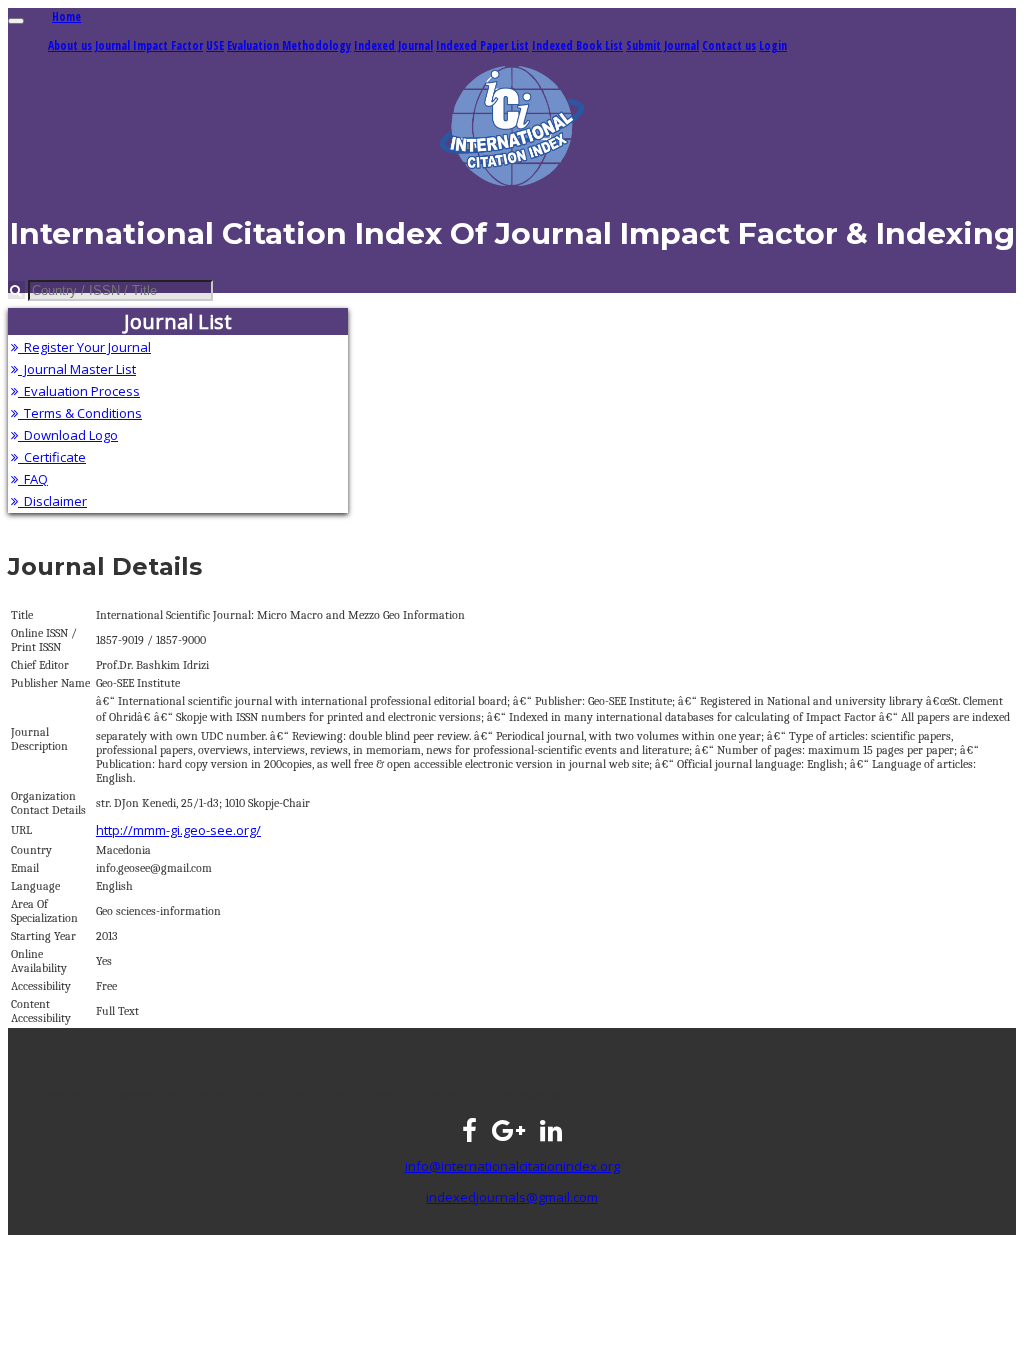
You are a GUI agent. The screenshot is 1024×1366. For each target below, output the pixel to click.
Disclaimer (52, 501)
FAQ (33, 479)
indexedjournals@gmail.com (512, 1197)
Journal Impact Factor (149, 45)
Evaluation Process (79, 391)
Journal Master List (77, 369)
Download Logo (68, 435)
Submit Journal (662, 45)
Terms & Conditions (80, 413)
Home (66, 16)
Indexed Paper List (482, 45)
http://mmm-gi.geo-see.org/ (178, 830)
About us (70, 45)
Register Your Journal (84, 347)
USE (215, 45)
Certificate (52, 457)
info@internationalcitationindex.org (512, 1166)
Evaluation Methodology (289, 45)
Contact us (729, 45)
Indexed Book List (577, 45)
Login (773, 45)
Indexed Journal (393, 45)
